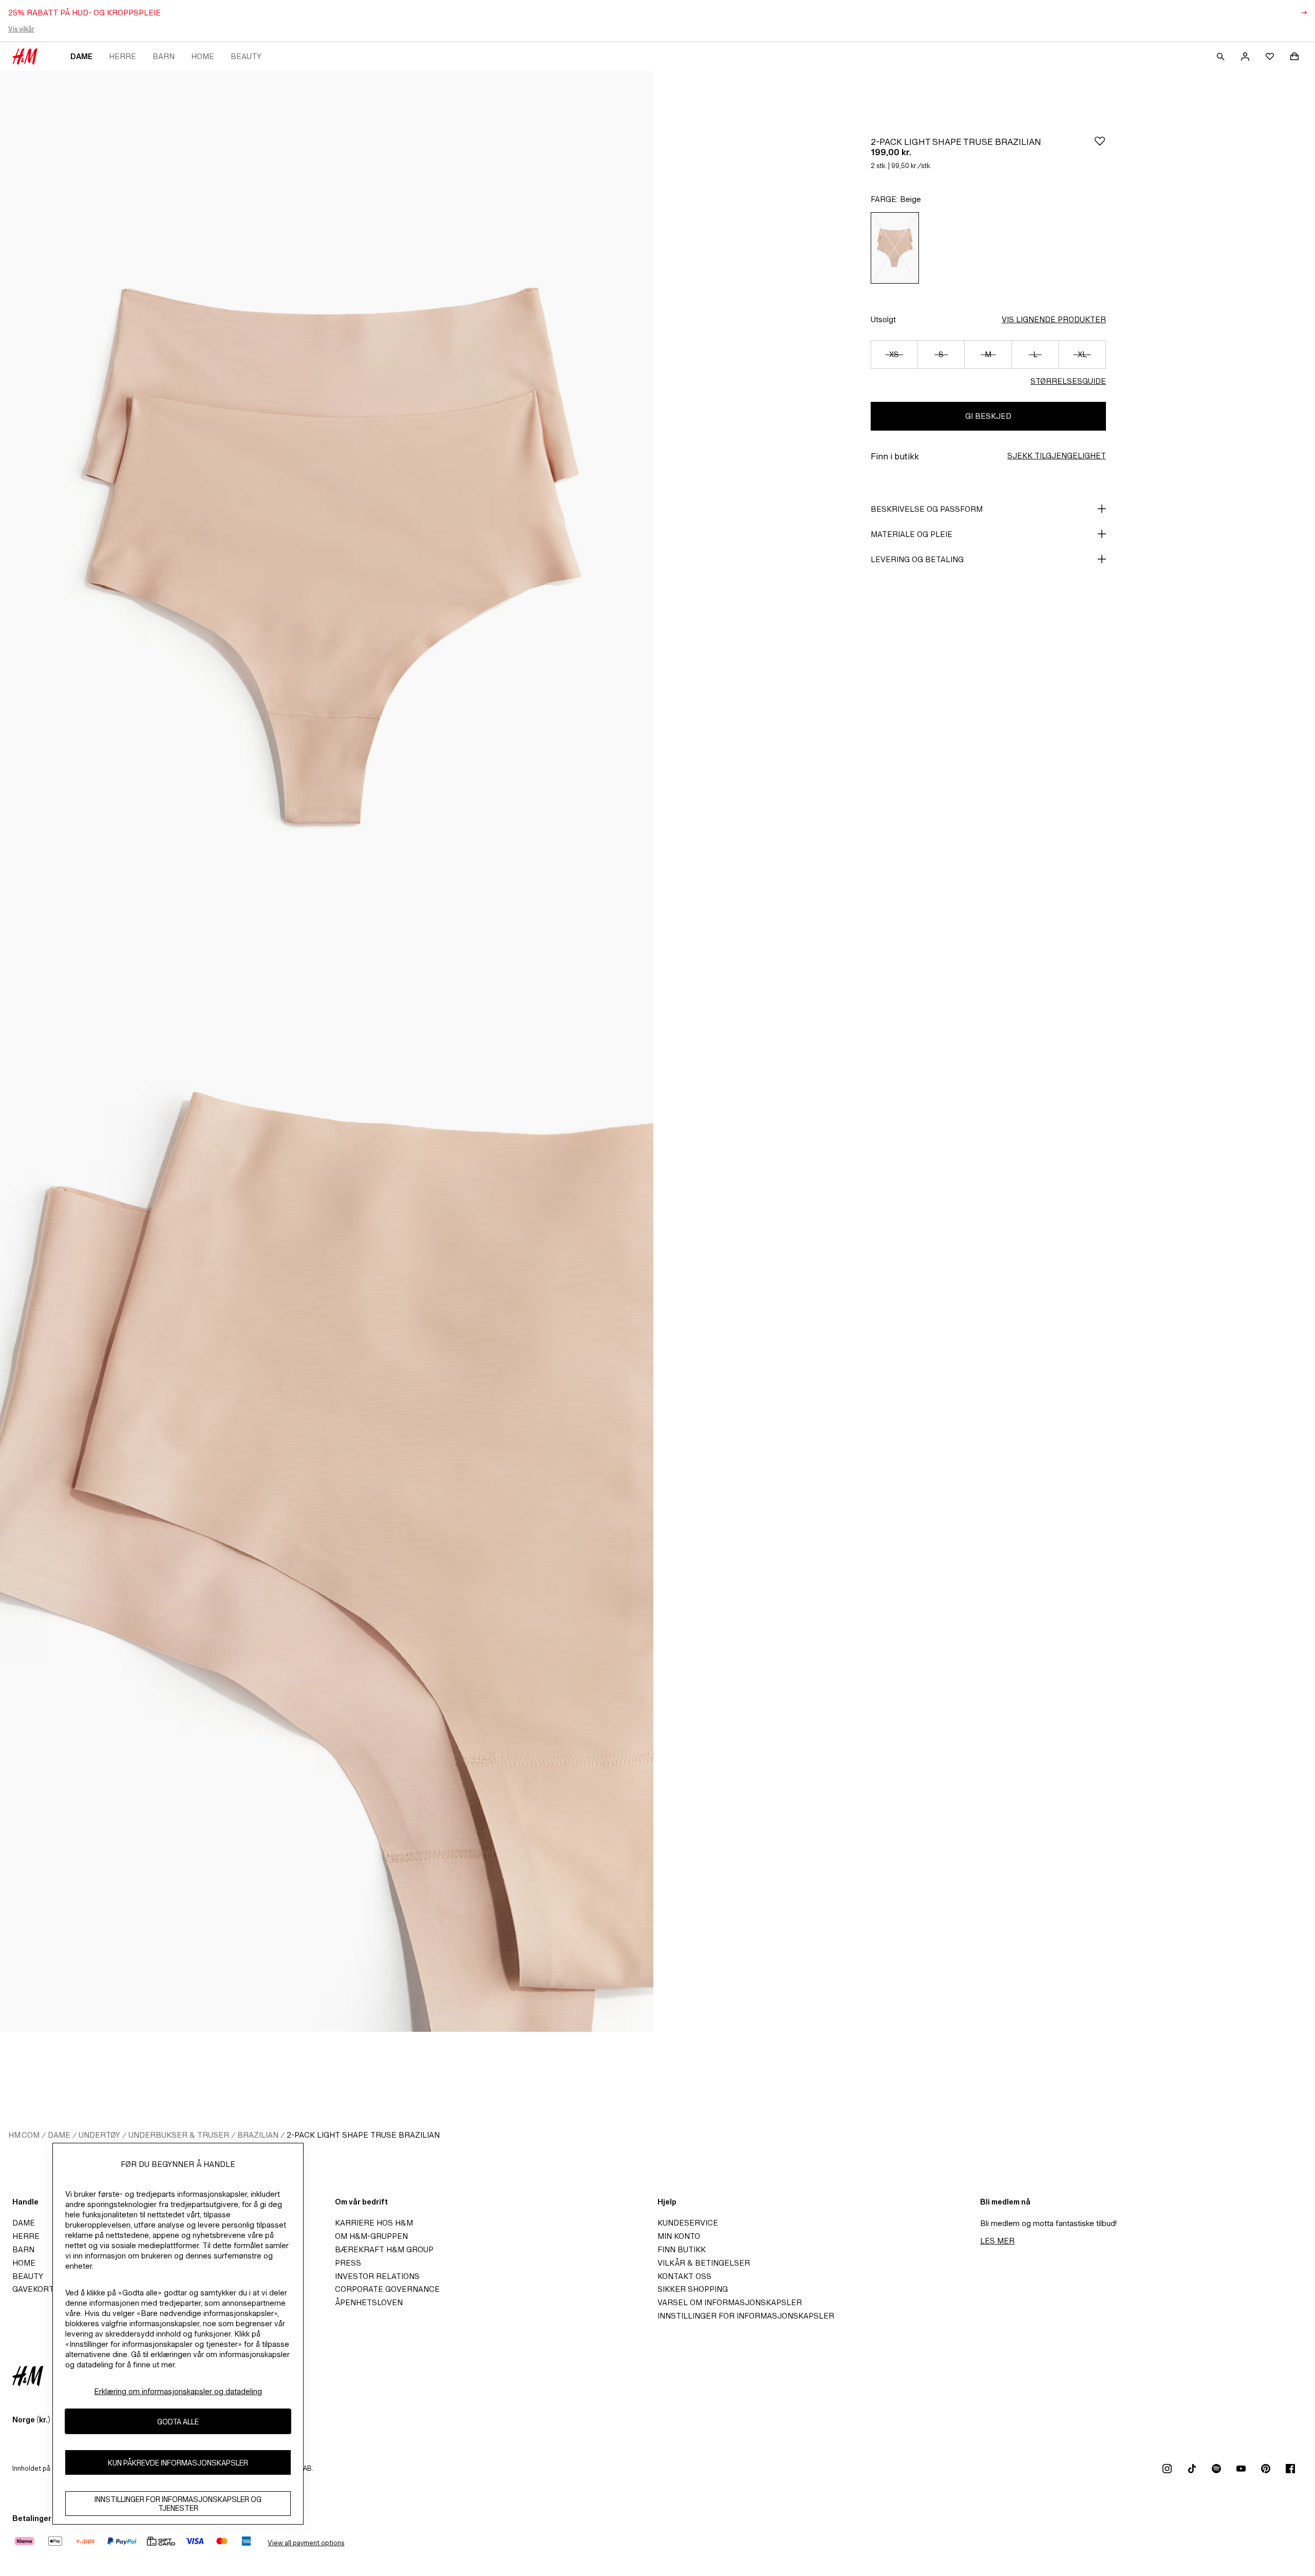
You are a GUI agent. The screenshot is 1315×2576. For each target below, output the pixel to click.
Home (203, 56)
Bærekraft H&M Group (384, 2249)
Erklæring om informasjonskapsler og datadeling (178, 2391)
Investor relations (377, 2276)
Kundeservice (688, 2223)
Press (348, 2263)
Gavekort (33, 2289)
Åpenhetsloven (369, 2302)
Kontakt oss (684, 2276)
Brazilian (258, 2135)
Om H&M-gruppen (371, 2236)
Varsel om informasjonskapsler (730, 2302)
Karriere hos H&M (374, 2223)
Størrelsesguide (1068, 381)
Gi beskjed (988, 416)
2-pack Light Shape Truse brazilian (363, 2135)
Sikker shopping (693, 2289)
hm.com (24, 2135)
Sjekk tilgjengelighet (1057, 456)
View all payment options (306, 2543)
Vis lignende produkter (1054, 319)
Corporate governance (387, 2289)
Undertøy (99, 2135)
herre (123, 56)
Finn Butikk (682, 2249)
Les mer (997, 2241)
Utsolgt (883, 319)
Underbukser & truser (179, 2135)
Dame (81, 56)
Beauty (246, 56)
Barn (164, 56)
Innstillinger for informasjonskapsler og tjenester (178, 2504)
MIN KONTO (679, 2236)
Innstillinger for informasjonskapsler (746, 2316)
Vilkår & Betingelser (704, 2263)
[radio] (895, 248)
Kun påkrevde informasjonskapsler (178, 2462)
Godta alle (178, 2421)
